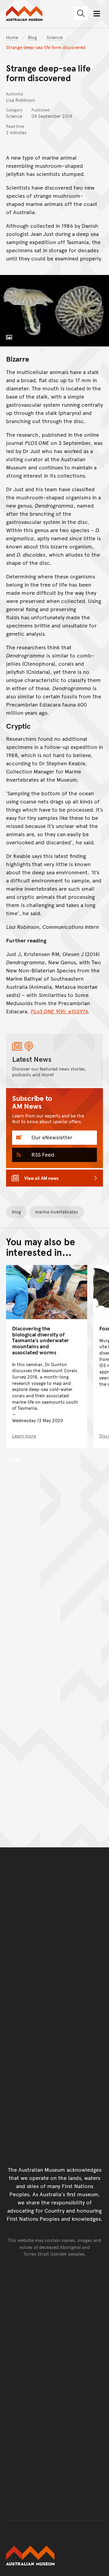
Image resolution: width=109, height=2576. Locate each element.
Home (12, 37)
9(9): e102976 (59, 1011)
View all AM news (41, 1178)
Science (55, 37)
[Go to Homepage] (54, 2556)
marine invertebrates (57, 1212)
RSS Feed (42, 1154)
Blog (33, 37)
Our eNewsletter (51, 1137)
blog (16, 1212)
